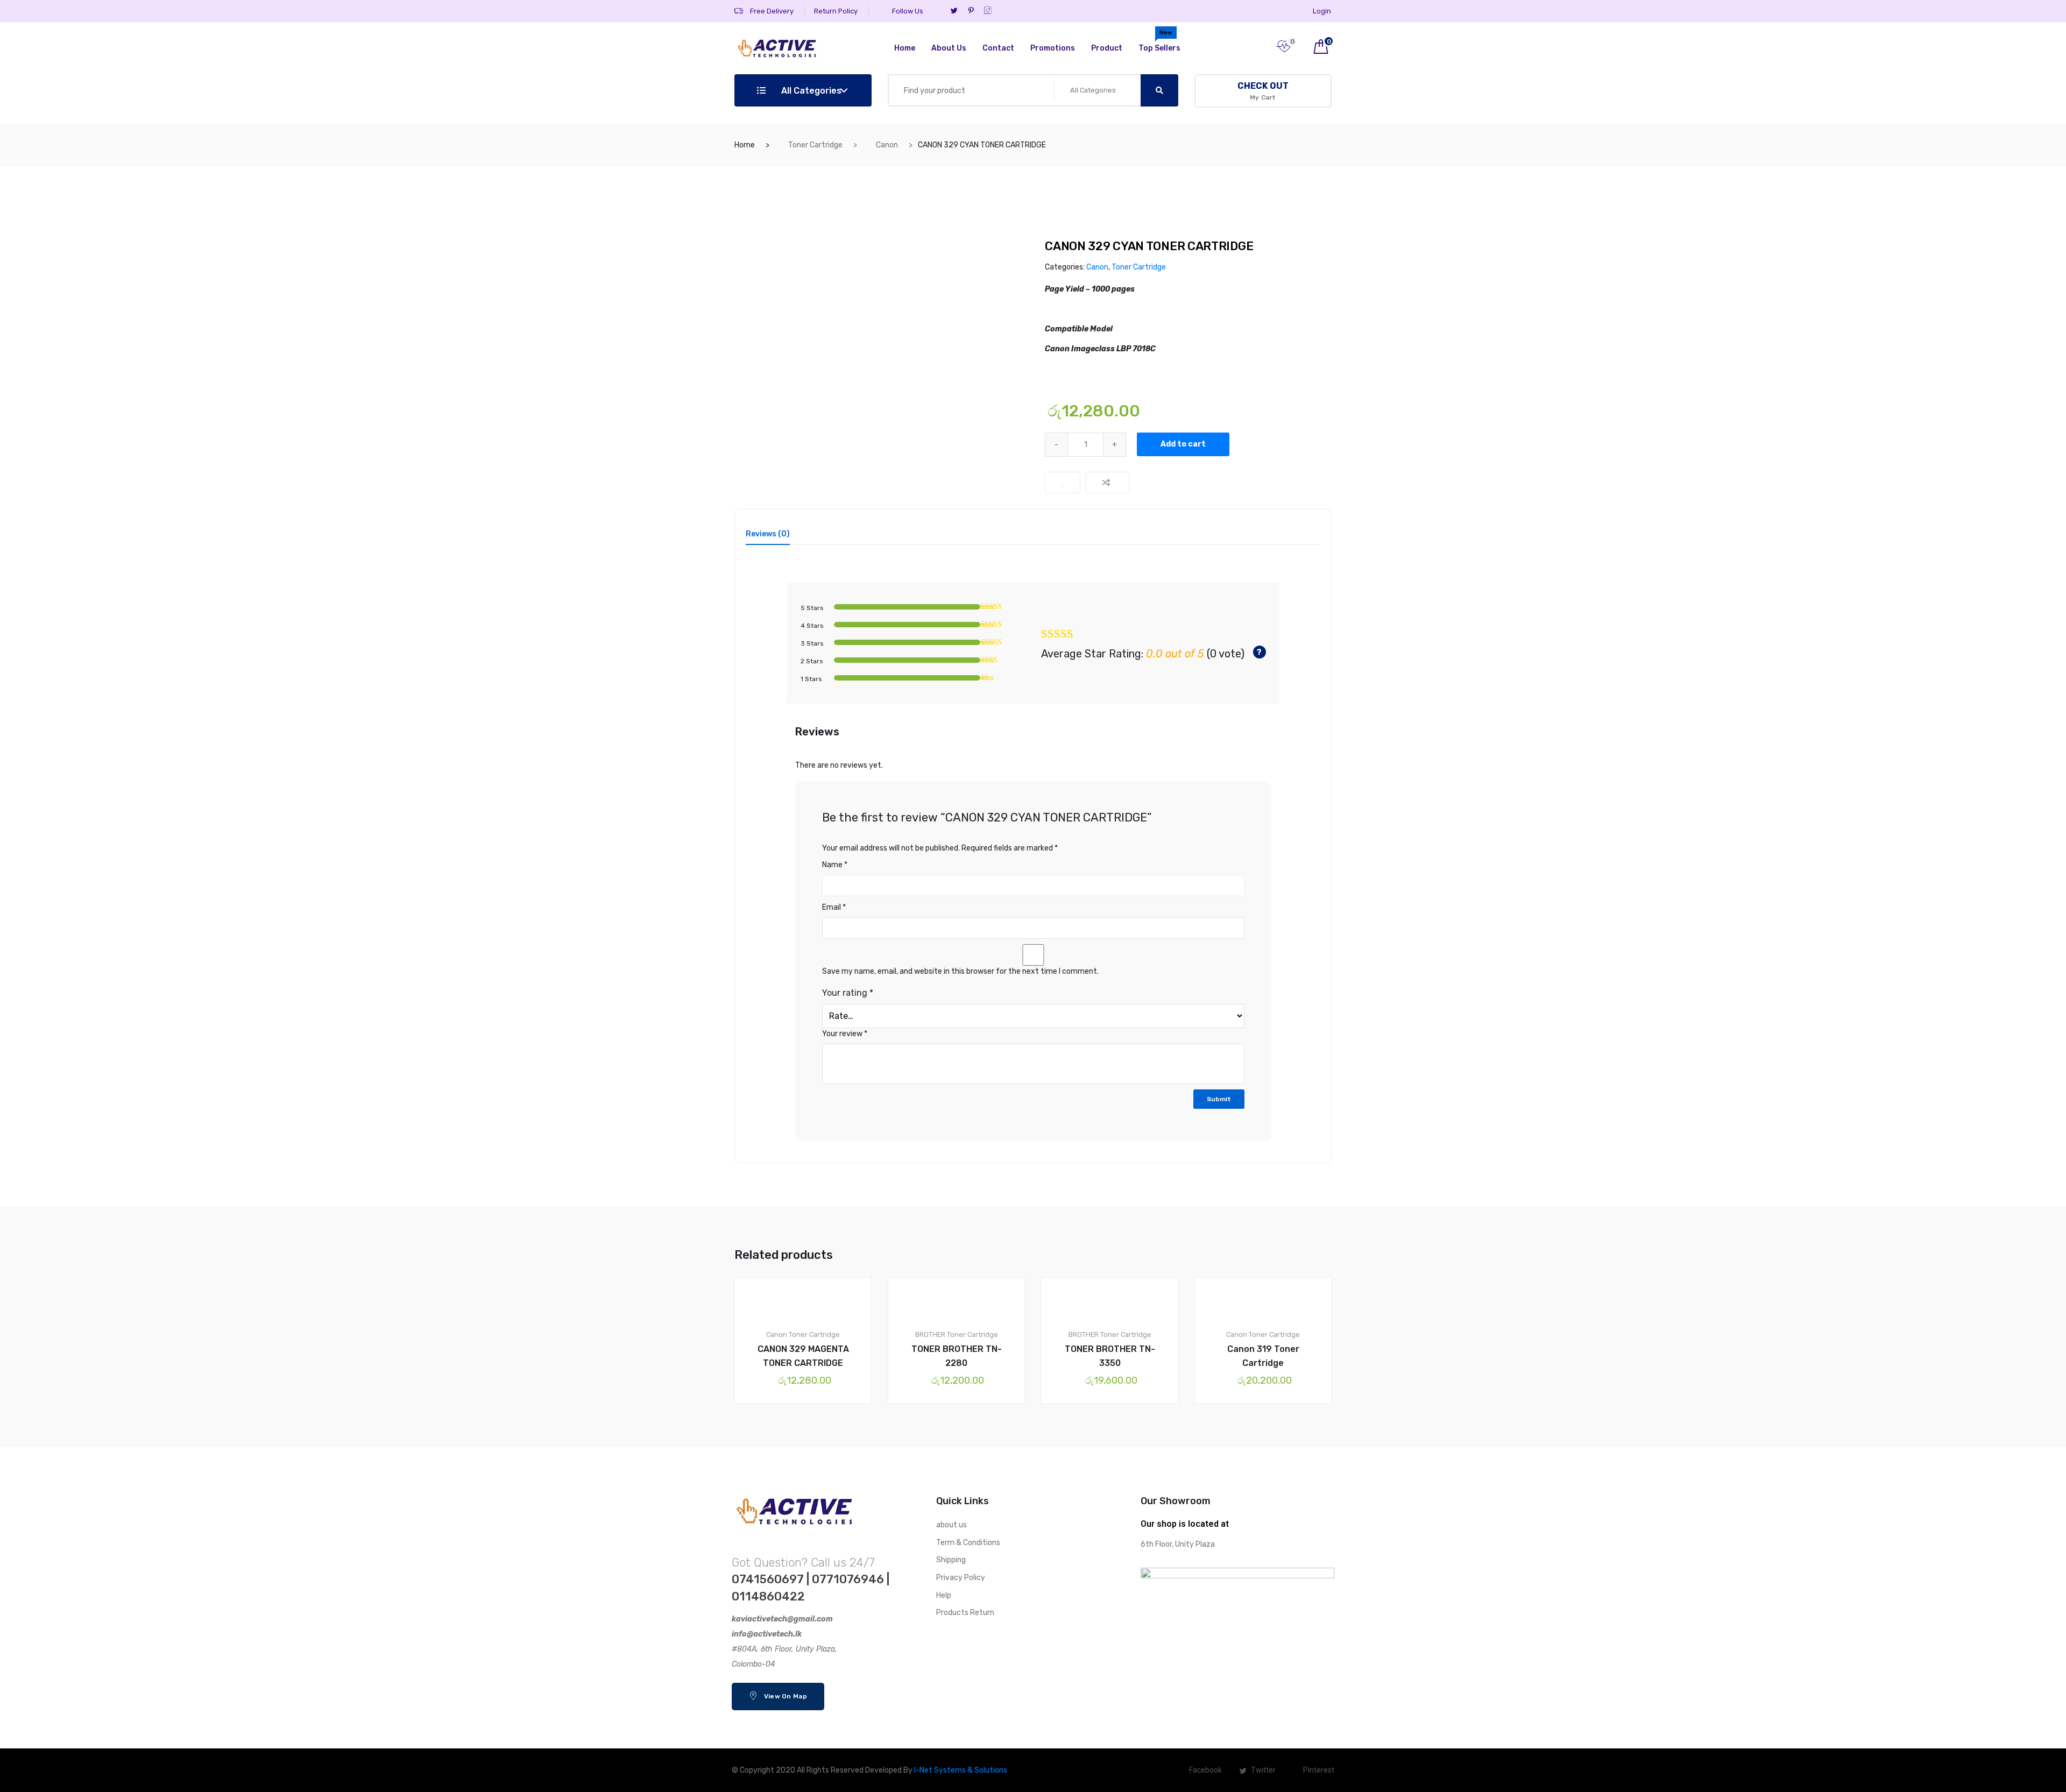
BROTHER (930, 1334)
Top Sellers (1159, 41)
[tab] (768, 538)
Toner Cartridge (815, 145)
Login (1322, 11)
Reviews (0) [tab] (768, 534)
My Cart (1263, 91)
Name (835, 865)
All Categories (810, 91)
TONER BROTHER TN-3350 (1110, 1356)
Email (834, 907)
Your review (845, 1034)
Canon (887, 145)
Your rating (848, 993)
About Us (949, 48)
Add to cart (1183, 444)
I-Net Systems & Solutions (961, 1770)
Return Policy (836, 11)
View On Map (784, 1696)
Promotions (1053, 48)
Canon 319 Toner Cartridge (1263, 1356)
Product (1107, 48)
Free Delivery (771, 11)
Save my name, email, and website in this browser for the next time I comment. (960, 971)
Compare (1108, 483)
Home (905, 48)
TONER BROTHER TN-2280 (957, 1356)
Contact (998, 48)
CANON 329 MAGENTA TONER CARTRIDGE (803, 1356)
